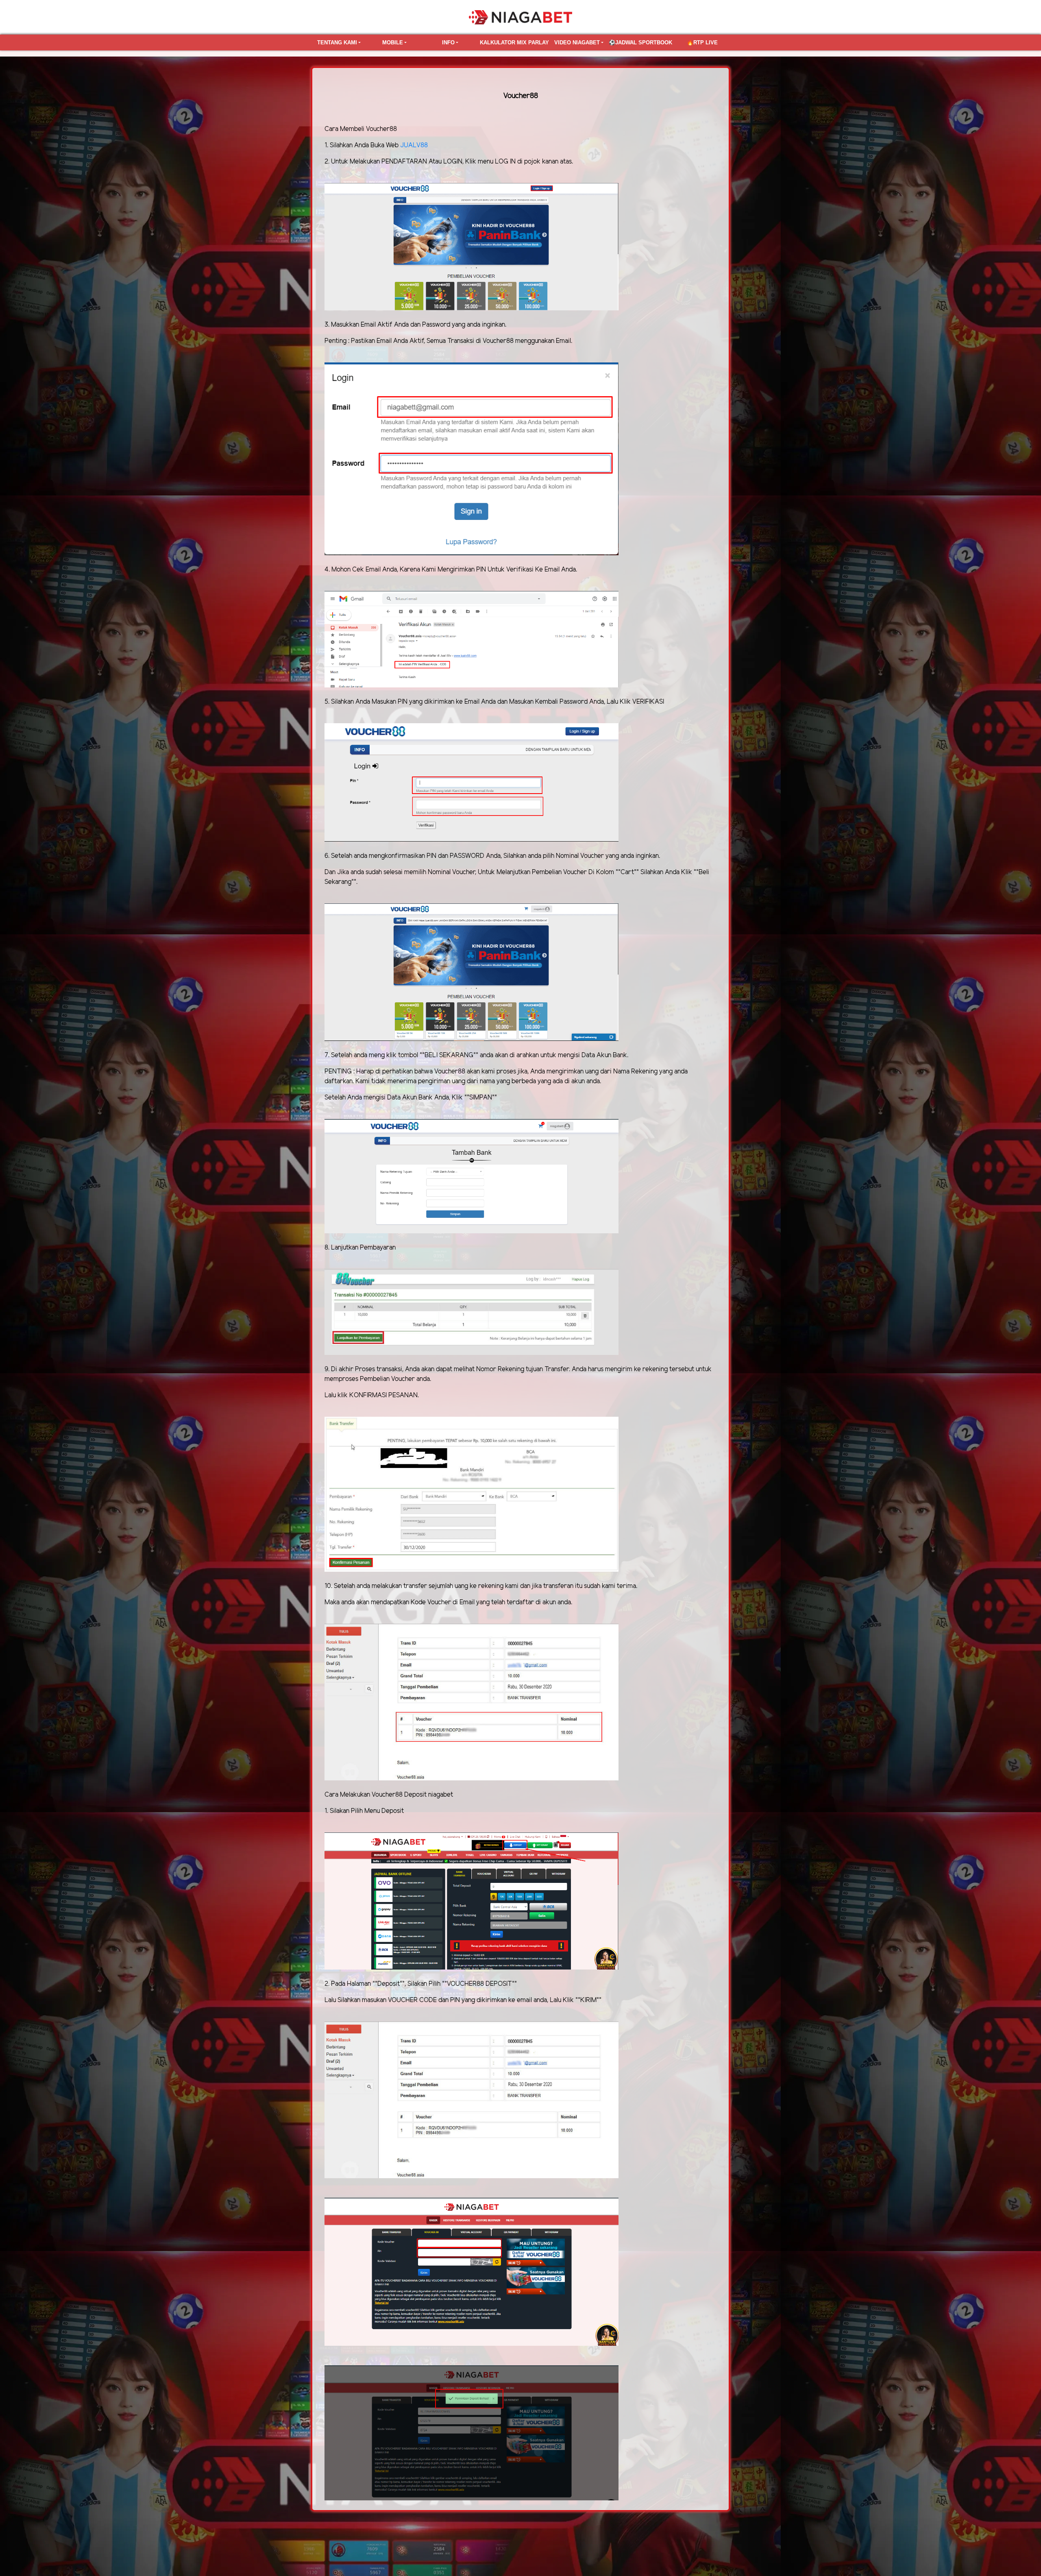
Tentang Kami (337, 43)
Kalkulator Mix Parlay (514, 43)
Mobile (393, 43)
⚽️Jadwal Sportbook (640, 43)
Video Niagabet (577, 43)
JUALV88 (414, 145)
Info (448, 43)
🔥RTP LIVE (702, 43)
